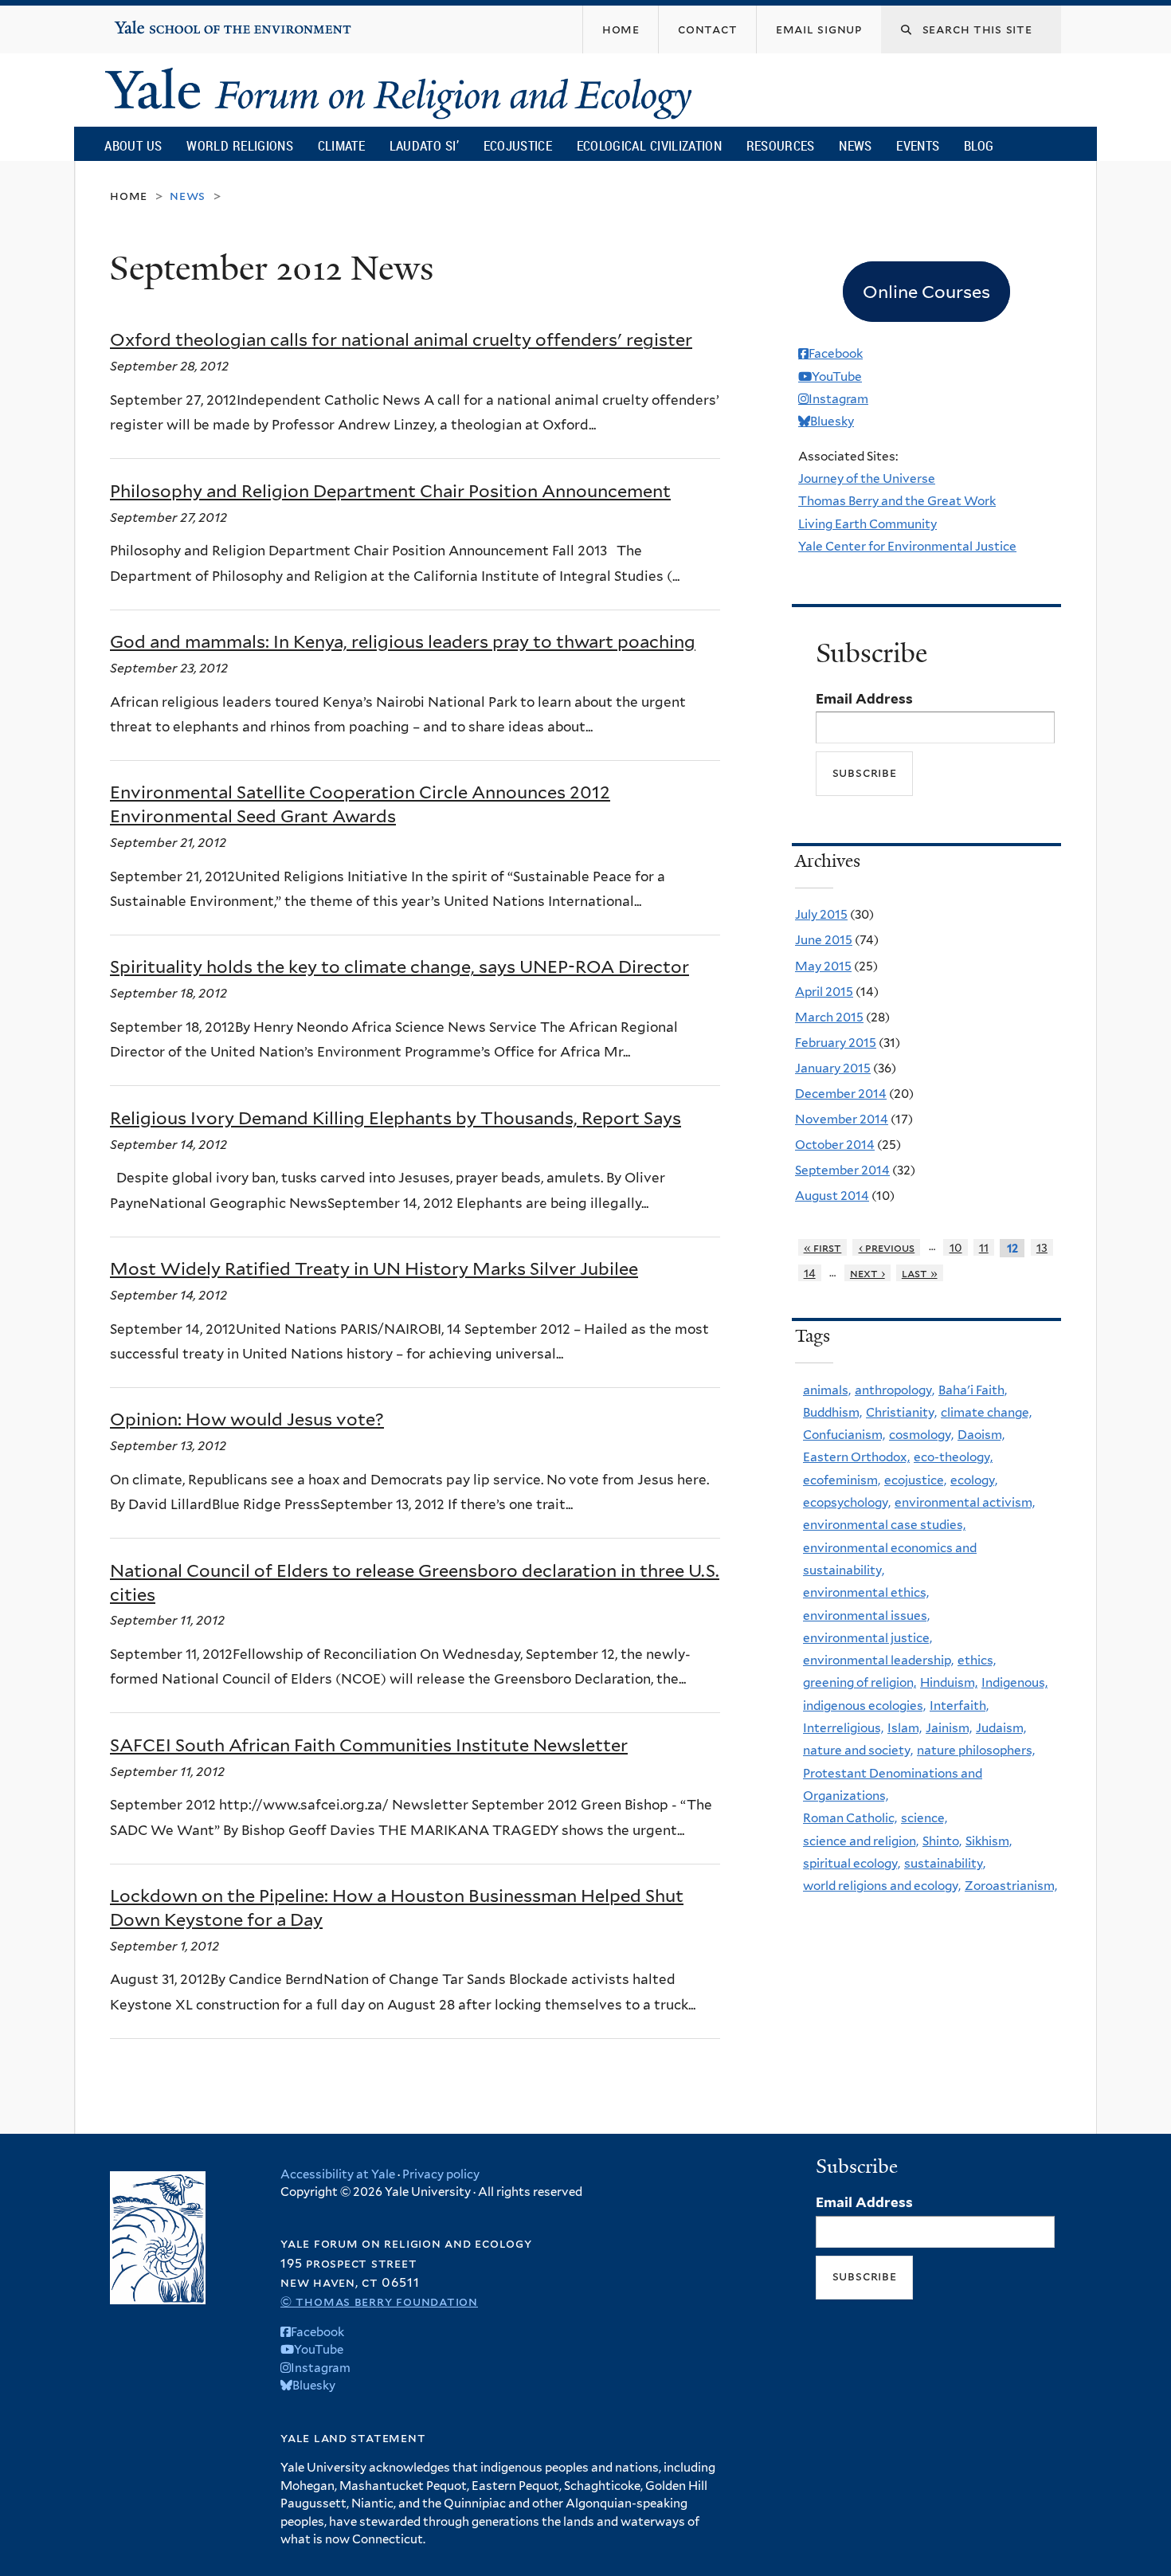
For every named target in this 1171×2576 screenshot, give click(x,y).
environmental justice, (867, 1638)
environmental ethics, (866, 1592)
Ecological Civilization (650, 145)
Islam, (905, 1728)
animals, (827, 1390)
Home (129, 196)
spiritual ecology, (852, 1863)
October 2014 (835, 1145)
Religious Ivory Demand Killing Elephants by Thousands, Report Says (396, 1118)
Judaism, (1001, 1728)
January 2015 (833, 1068)
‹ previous (887, 1247)
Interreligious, (843, 1728)
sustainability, (945, 1863)
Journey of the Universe (867, 478)
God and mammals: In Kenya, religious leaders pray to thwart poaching (403, 641)
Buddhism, (832, 1412)
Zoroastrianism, (1011, 1886)
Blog (979, 145)
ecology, (974, 1480)
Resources (781, 145)
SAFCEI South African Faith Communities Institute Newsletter (369, 1745)
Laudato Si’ (424, 145)
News (855, 145)
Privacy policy (441, 2174)
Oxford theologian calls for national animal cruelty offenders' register (401, 339)
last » (920, 1273)
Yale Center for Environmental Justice (907, 546)
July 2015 (821, 914)
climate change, (986, 1412)
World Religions (240, 145)
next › (867, 1273)
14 (810, 1273)
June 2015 (824, 940)
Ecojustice (518, 145)
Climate (341, 145)
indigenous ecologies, (864, 1706)
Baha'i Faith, (973, 1390)
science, (924, 1818)
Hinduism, (949, 1682)
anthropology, (895, 1390)
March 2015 (829, 1017)
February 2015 (836, 1043)
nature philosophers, (976, 1750)
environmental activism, (965, 1502)
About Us (133, 145)
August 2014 (832, 1196)
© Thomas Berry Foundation (379, 2302)
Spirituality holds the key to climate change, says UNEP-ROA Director (399, 966)
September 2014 (842, 1170)
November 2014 (842, 1119)
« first (823, 1247)
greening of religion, (860, 1682)
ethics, (977, 1660)
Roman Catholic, (850, 1818)
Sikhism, (989, 1841)
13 (1042, 1247)
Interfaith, (959, 1706)
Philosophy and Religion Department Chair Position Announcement (390, 491)
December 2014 (841, 1094)
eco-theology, (953, 1457)
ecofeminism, (842, 1480)
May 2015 (823, 966)
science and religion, (861, 1841)
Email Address (864, 699)
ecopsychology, (847, 1502)
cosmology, (921, 1435)
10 (956, 1247)
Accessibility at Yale (338, 2174)
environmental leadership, (878, 1660)
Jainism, (949, 1728)
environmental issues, (866, 1615)
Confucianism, (844, 1435)
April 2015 (824, 992)
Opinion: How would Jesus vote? (247, 1419)
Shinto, (942, 1841)
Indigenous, (1014, 1682)
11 (984, 1247)
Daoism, (981, 1435)
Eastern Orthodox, (856, 1457)
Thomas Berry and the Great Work (897, 501)
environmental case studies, (884, 1525)
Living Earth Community (867, 524)
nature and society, (858, 1750)
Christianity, (901, 1412)
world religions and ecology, (882, 1886)
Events (918, 145)
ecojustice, (915, 1480)
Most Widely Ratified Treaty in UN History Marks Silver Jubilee (374, 1268)
